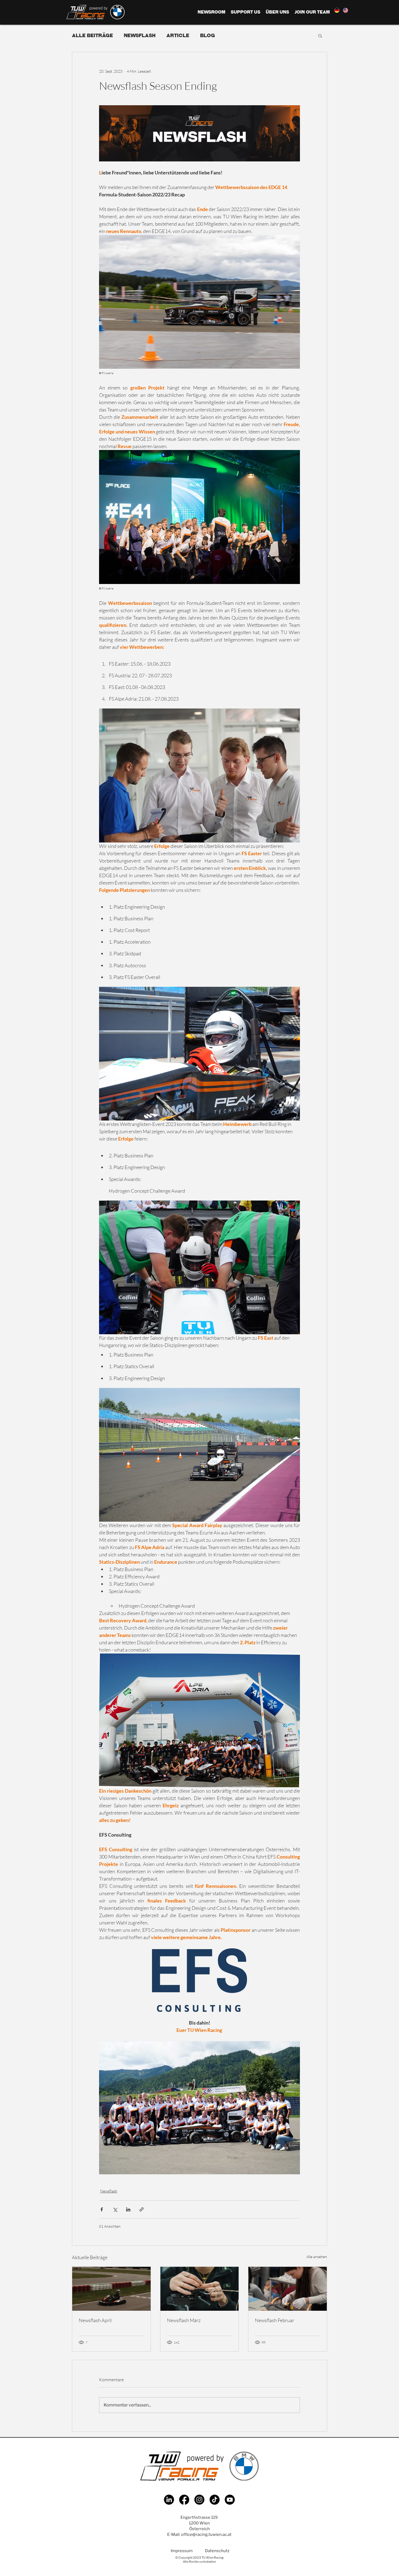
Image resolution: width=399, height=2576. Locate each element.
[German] (337, 10)
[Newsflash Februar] (288, 2289)
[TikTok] (215, 2500)
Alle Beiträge (92, 35)
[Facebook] (184, 2500)
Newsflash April (95, 2320)
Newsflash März (184, 2320)
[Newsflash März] (200, 2289)
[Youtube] (230, 2500)
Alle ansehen (317, 2257)
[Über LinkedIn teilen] (128, 2209)
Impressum (182, 2551)
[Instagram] (199, 2500)
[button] (320, 36)
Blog (208, 35)
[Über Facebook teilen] (102, 2209)
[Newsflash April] (111, 2289)
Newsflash (140, 35)
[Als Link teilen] (142, 2209)
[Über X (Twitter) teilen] (115, 2209)
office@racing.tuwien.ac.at (206, 2534)
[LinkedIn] (169, 2500)
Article (178, 35)
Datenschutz (217, 2551)
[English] (345, 10)
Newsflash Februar (275, 2320)
